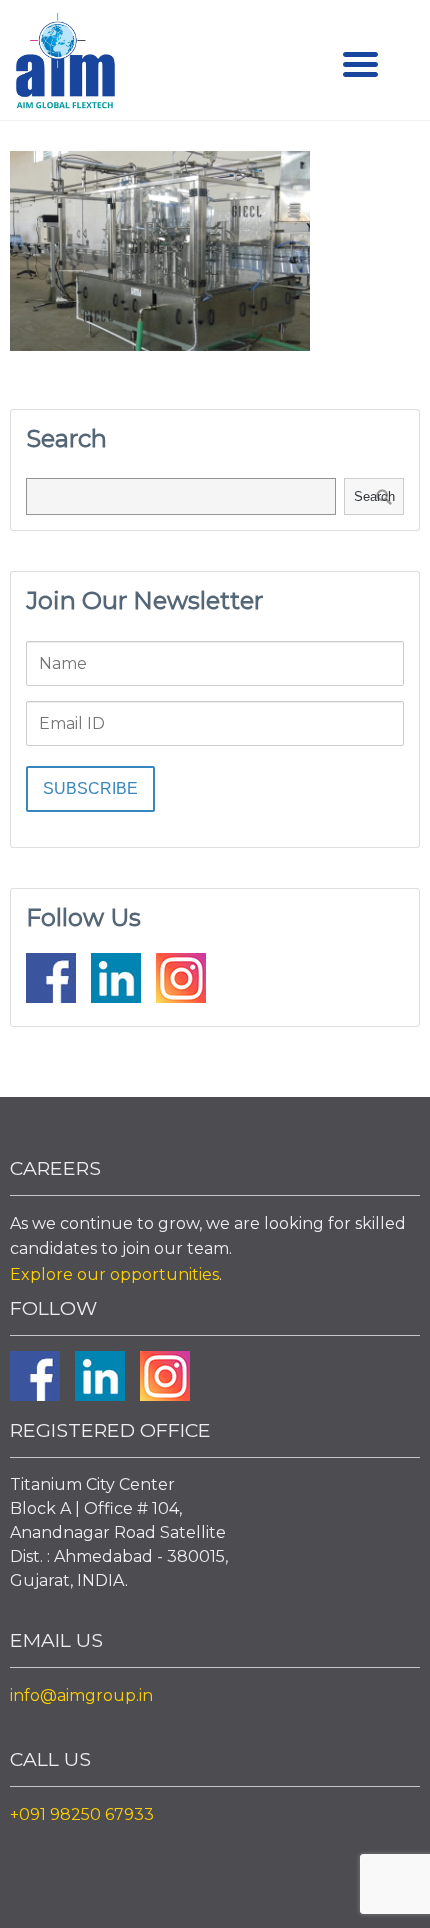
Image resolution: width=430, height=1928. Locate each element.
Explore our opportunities (114, 1274)
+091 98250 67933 (82, 1814)
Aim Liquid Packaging (65, 65)
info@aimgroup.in (81, 1695)
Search (374, 496)
